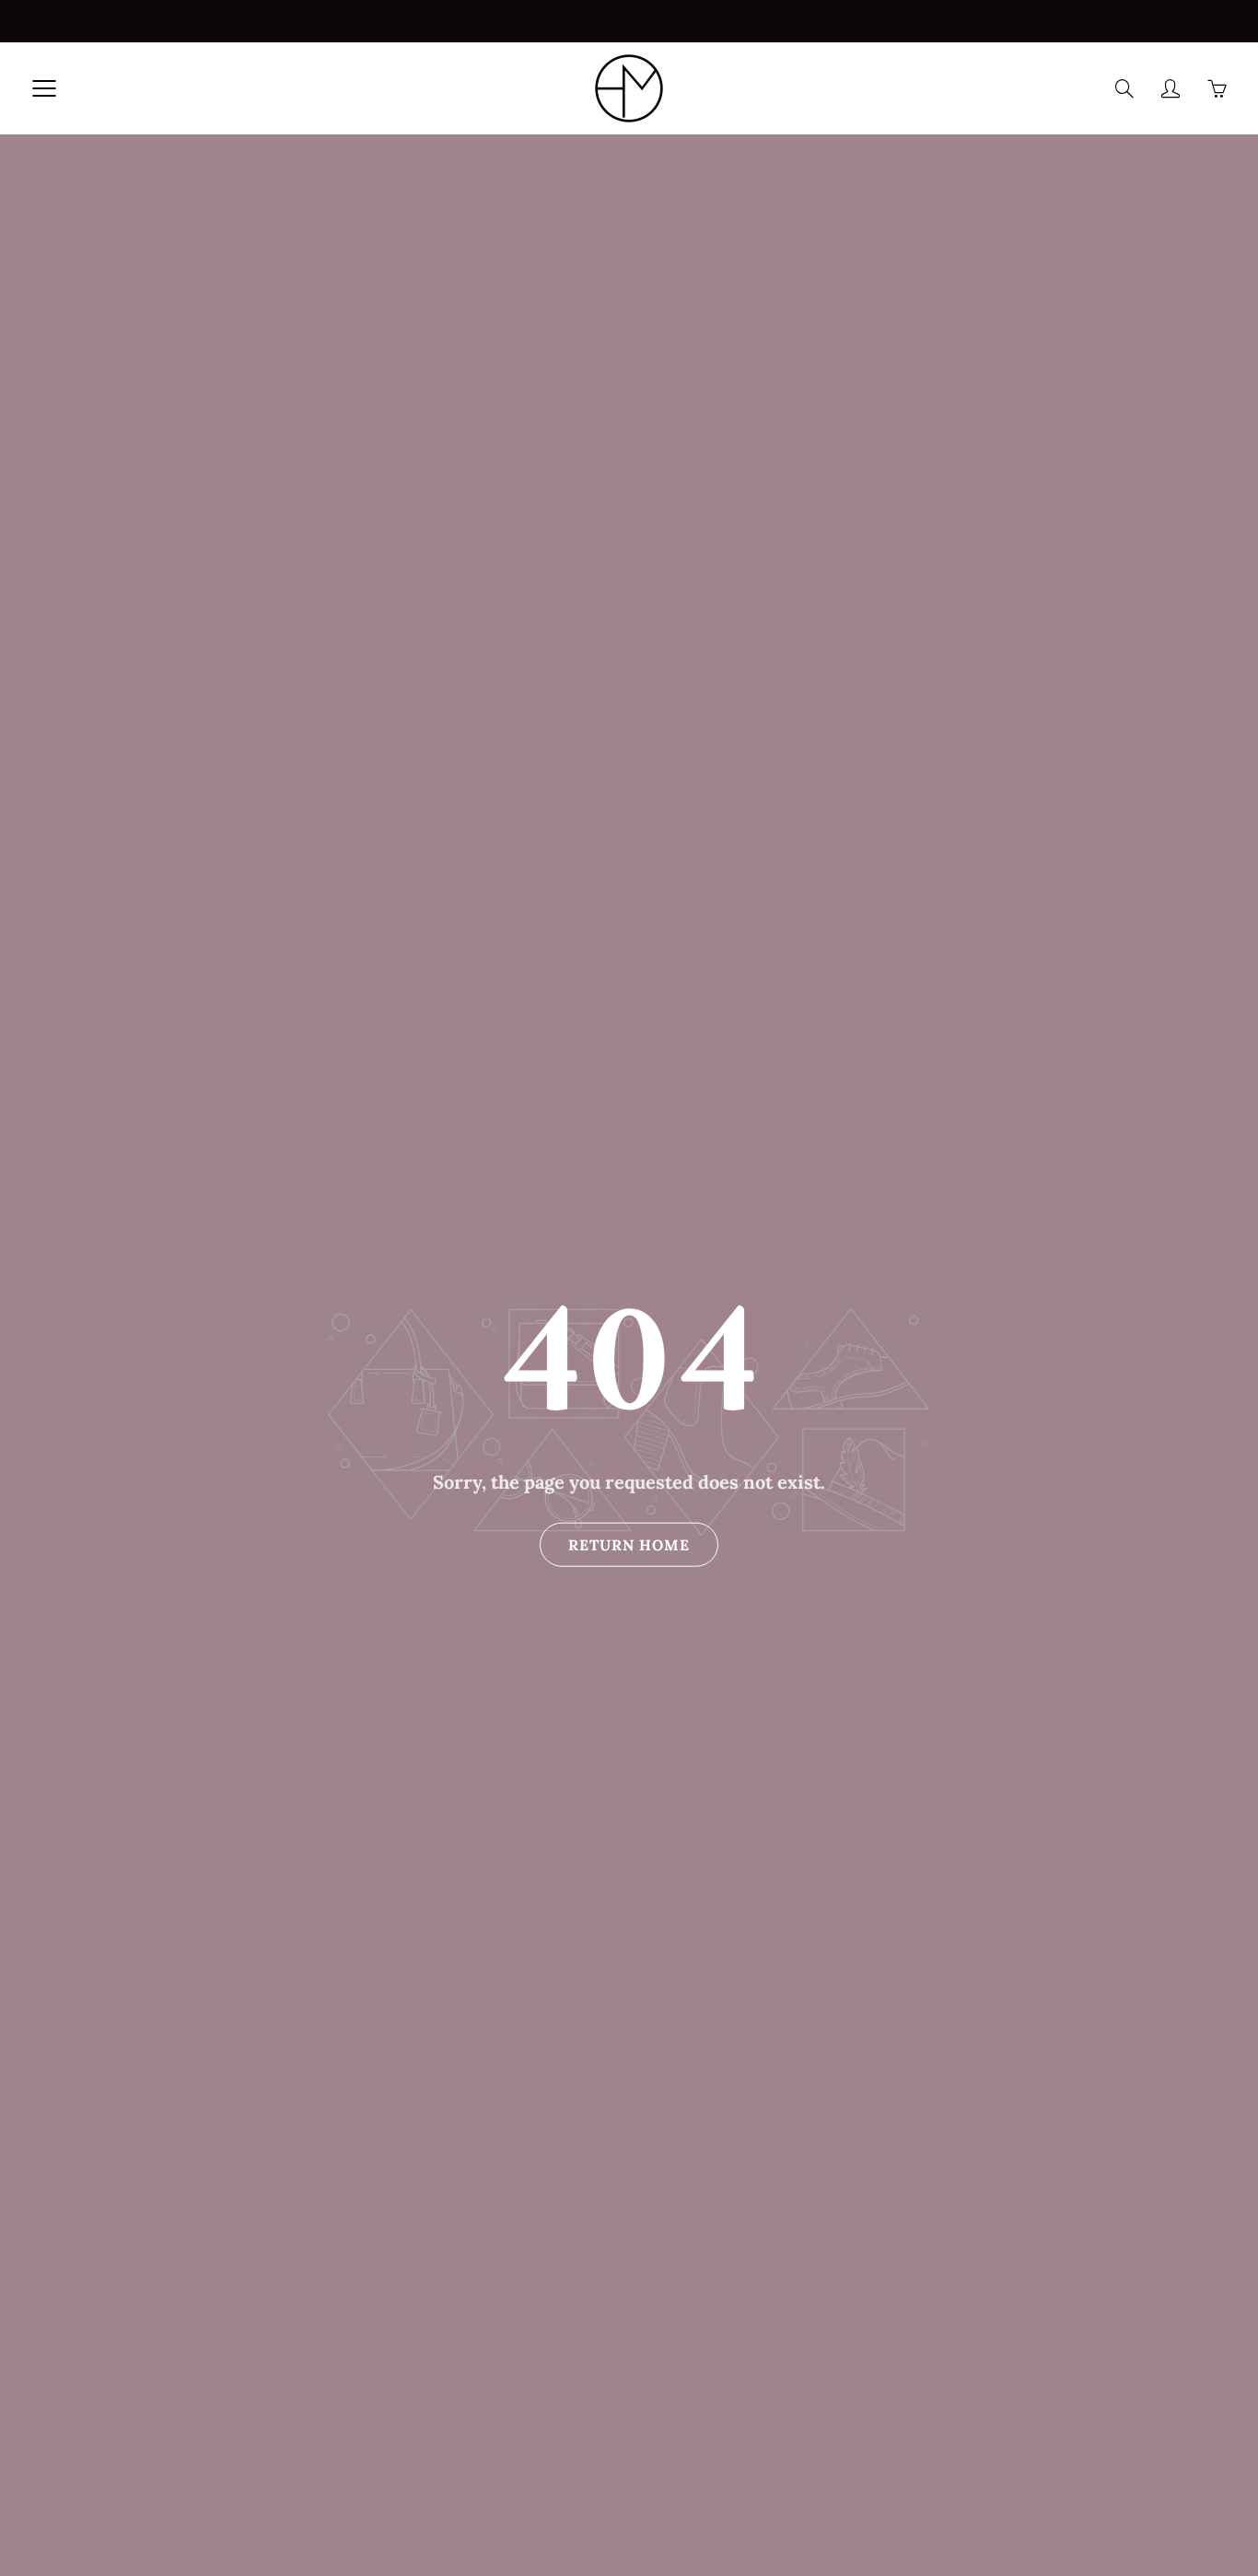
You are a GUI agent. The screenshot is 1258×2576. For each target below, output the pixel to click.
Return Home (629, 1545)
